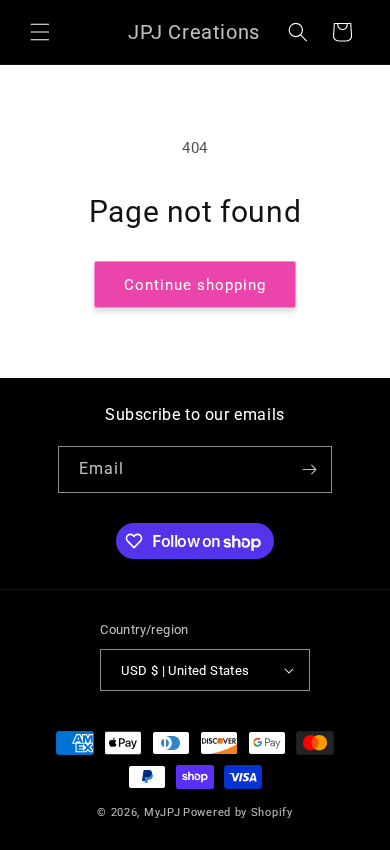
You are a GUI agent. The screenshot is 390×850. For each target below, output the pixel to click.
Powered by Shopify (238, 812)
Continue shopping (195, 285)
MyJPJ (162, 812)
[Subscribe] (309, 469)
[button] (40, 32)
